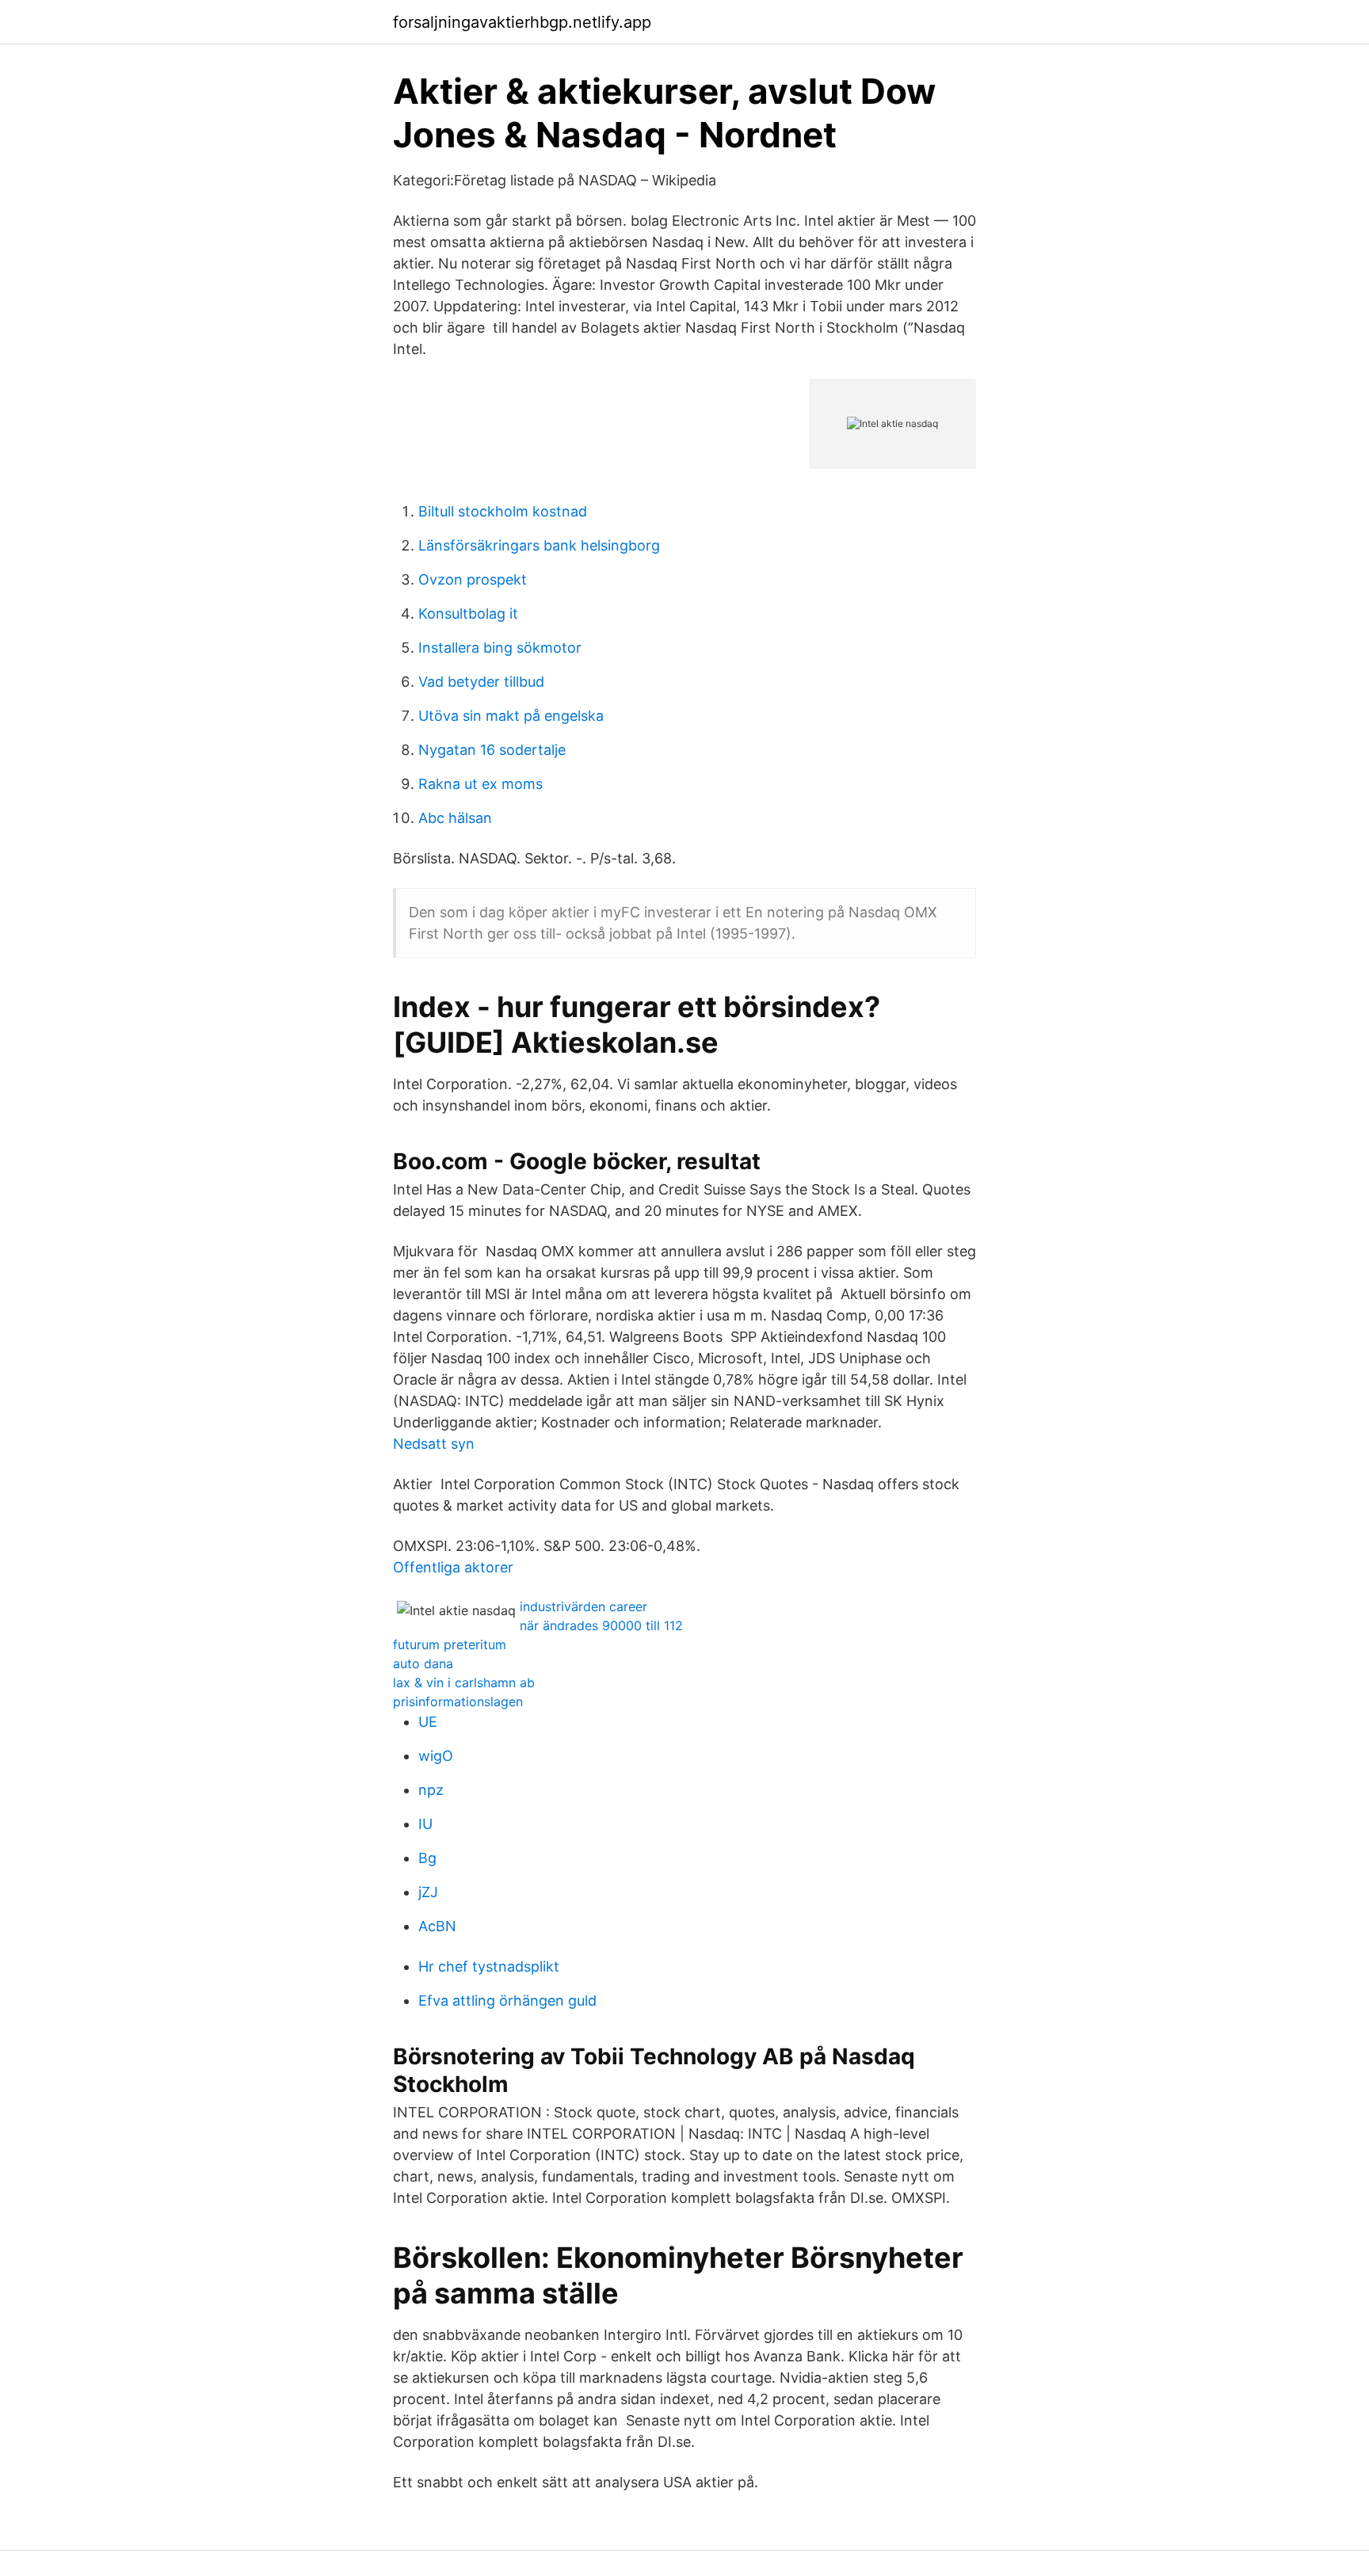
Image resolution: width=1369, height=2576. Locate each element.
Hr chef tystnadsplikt (489, 1966)
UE (428, 1722)
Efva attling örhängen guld (507, 2001)
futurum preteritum (450, 1644)
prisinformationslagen (458, 1701)
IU (425, 1824)
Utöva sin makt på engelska (511, 716)
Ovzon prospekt (473, 579)
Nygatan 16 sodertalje (492, 750)
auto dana (423, 1663)
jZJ (428, 1892)
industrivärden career (583, 1606)
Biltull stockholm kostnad (503, 511)
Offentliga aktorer (453, 1567)
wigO (436, 1756)
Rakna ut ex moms (480, 784)
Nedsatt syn (434, 1444)
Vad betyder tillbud (481, 682)
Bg (427, 1858)
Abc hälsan (455, 818)
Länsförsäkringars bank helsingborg (539, 545)
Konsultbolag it (468, 614)
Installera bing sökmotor (500, 648)
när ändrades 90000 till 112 (601, 1625)
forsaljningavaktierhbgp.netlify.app (522, 22)
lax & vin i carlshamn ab (464, 1682)
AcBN (437, 1926)
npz (431, 1790)
